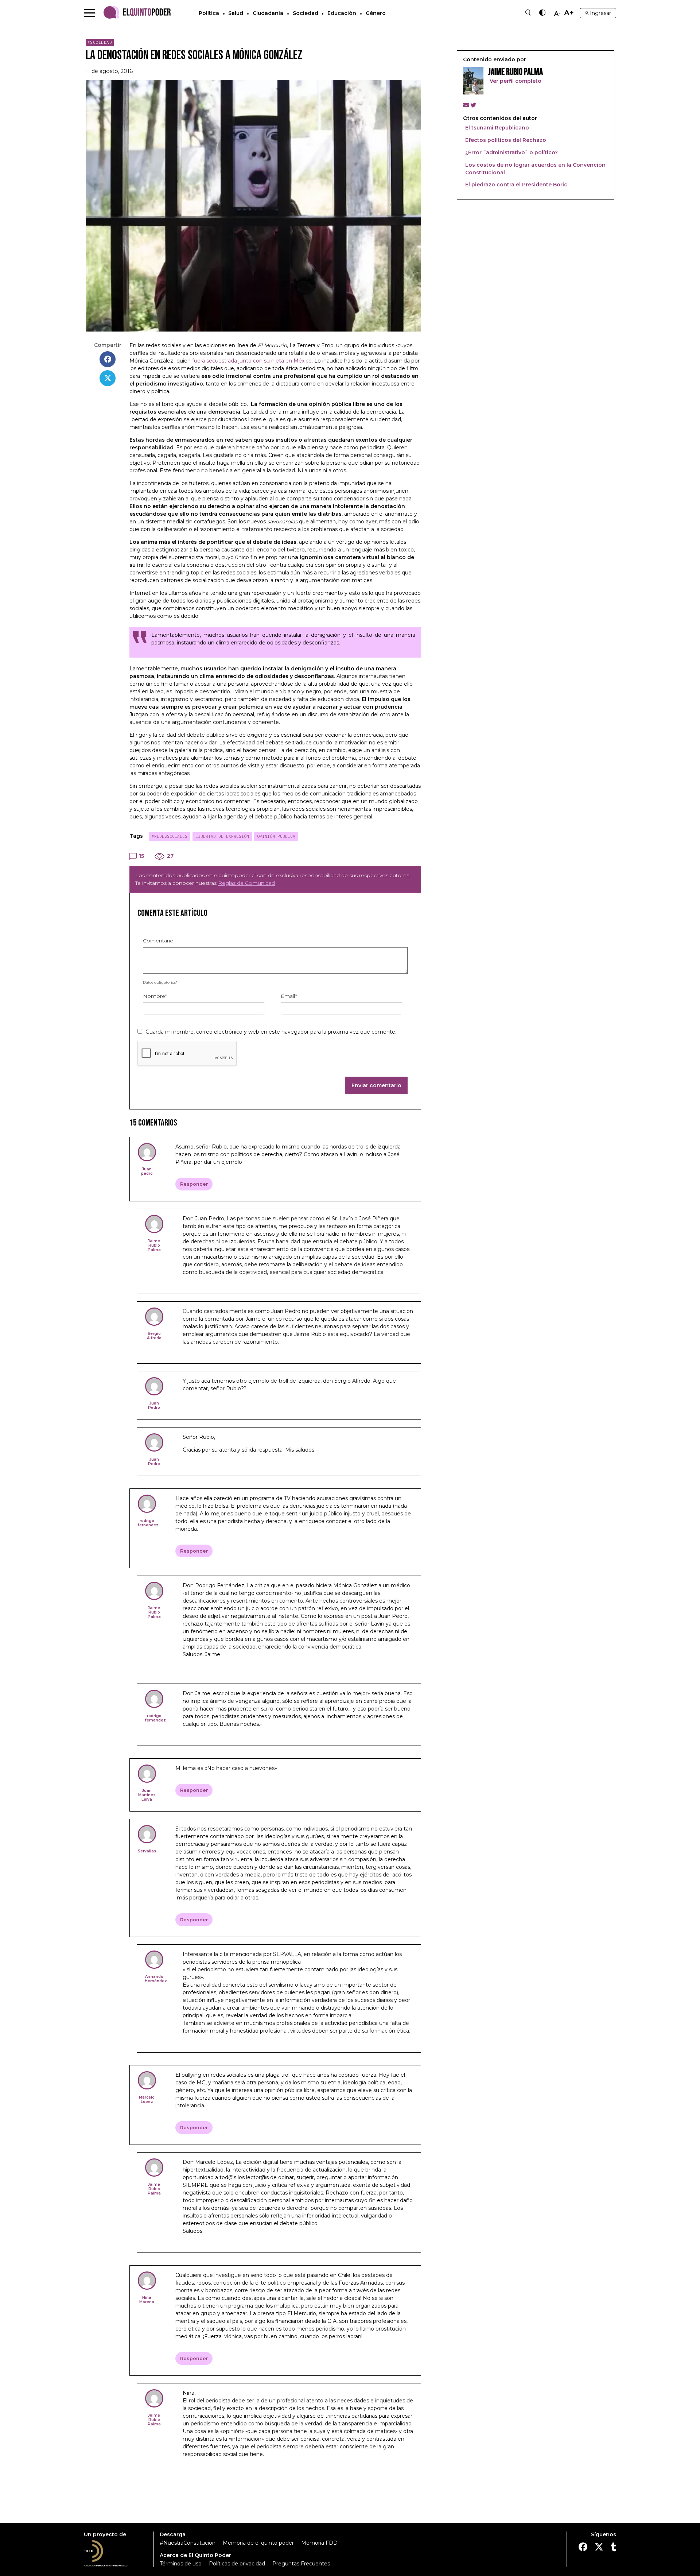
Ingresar (600, 13)
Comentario (158, 941)
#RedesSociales (170, 836)
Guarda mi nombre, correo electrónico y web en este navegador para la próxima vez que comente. (271, 1032)
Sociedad (306, 13)
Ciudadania (268, 13)
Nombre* (155, 996)
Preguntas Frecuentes (301, 2564)
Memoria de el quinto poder (258, 2543)
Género (376, 13)
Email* (289, 996)
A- (557, 14)
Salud (236, 13)
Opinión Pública (276, 836)
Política (209, 13)
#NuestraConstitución (188, 2543)
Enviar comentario (376, 1085)
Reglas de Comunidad (246, 883)
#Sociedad (100, 42)
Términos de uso (181, 2564)
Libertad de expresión (222, 836)
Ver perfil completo (515, 81)
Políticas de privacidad (237, 2564)
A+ (569, 13)
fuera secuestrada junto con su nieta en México (252, 361)
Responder (194, 1184)
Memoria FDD (319, 2543)
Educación (342, 13)
